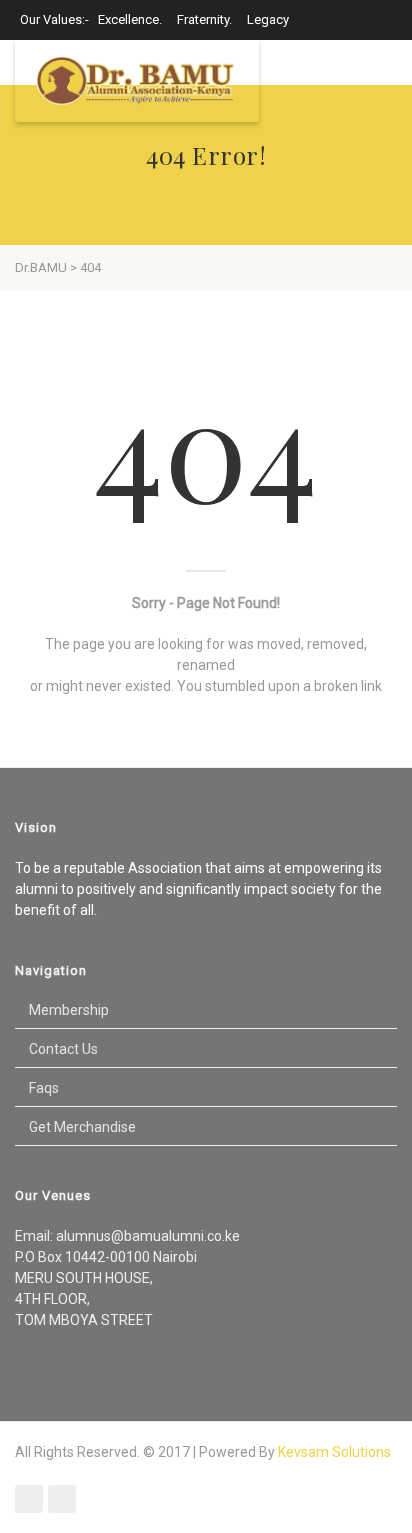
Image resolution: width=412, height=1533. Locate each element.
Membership (69, 1010)
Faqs (44, 1088)
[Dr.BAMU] (137, 81)
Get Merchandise (82, 1127)
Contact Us (63, 1049)
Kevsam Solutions (334, 1452)
